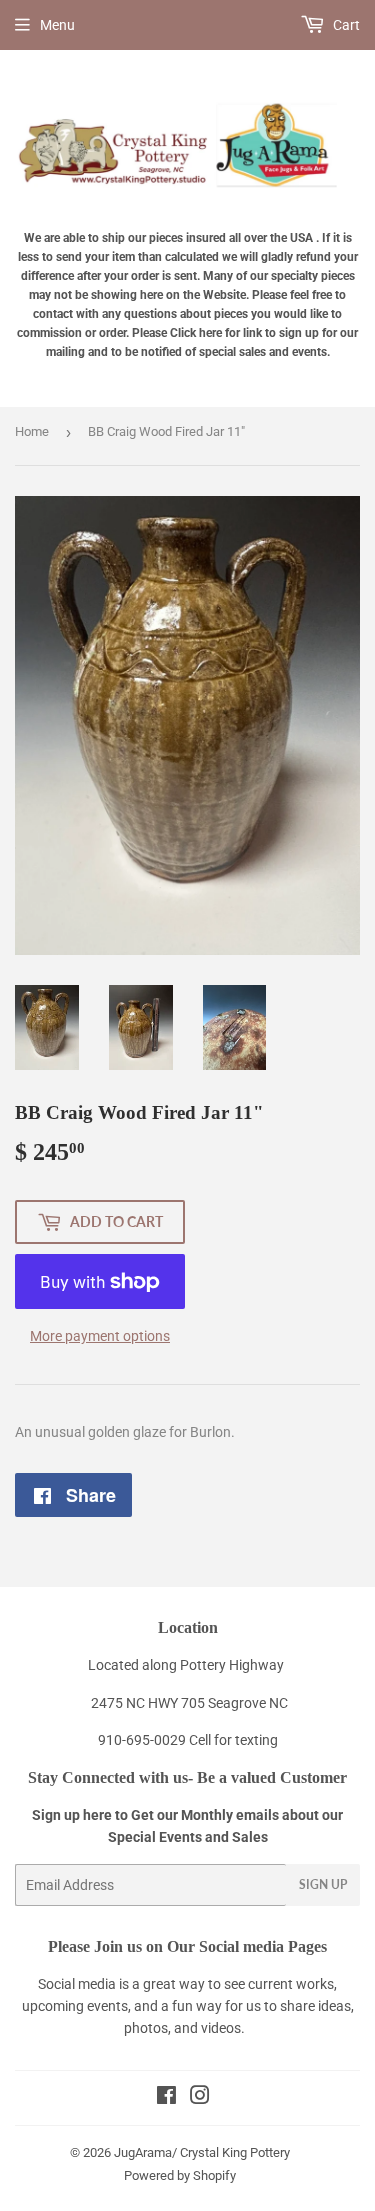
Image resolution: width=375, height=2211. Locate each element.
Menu (57, 25)
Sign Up (323, 1884)
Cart (345, 25)
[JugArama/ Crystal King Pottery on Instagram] (200, 2098)
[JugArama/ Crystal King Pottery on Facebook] (166, 2098)
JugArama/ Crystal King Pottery (202, 2152)
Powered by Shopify (180, 2175)
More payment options (100, 1336)
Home (32, 431)
